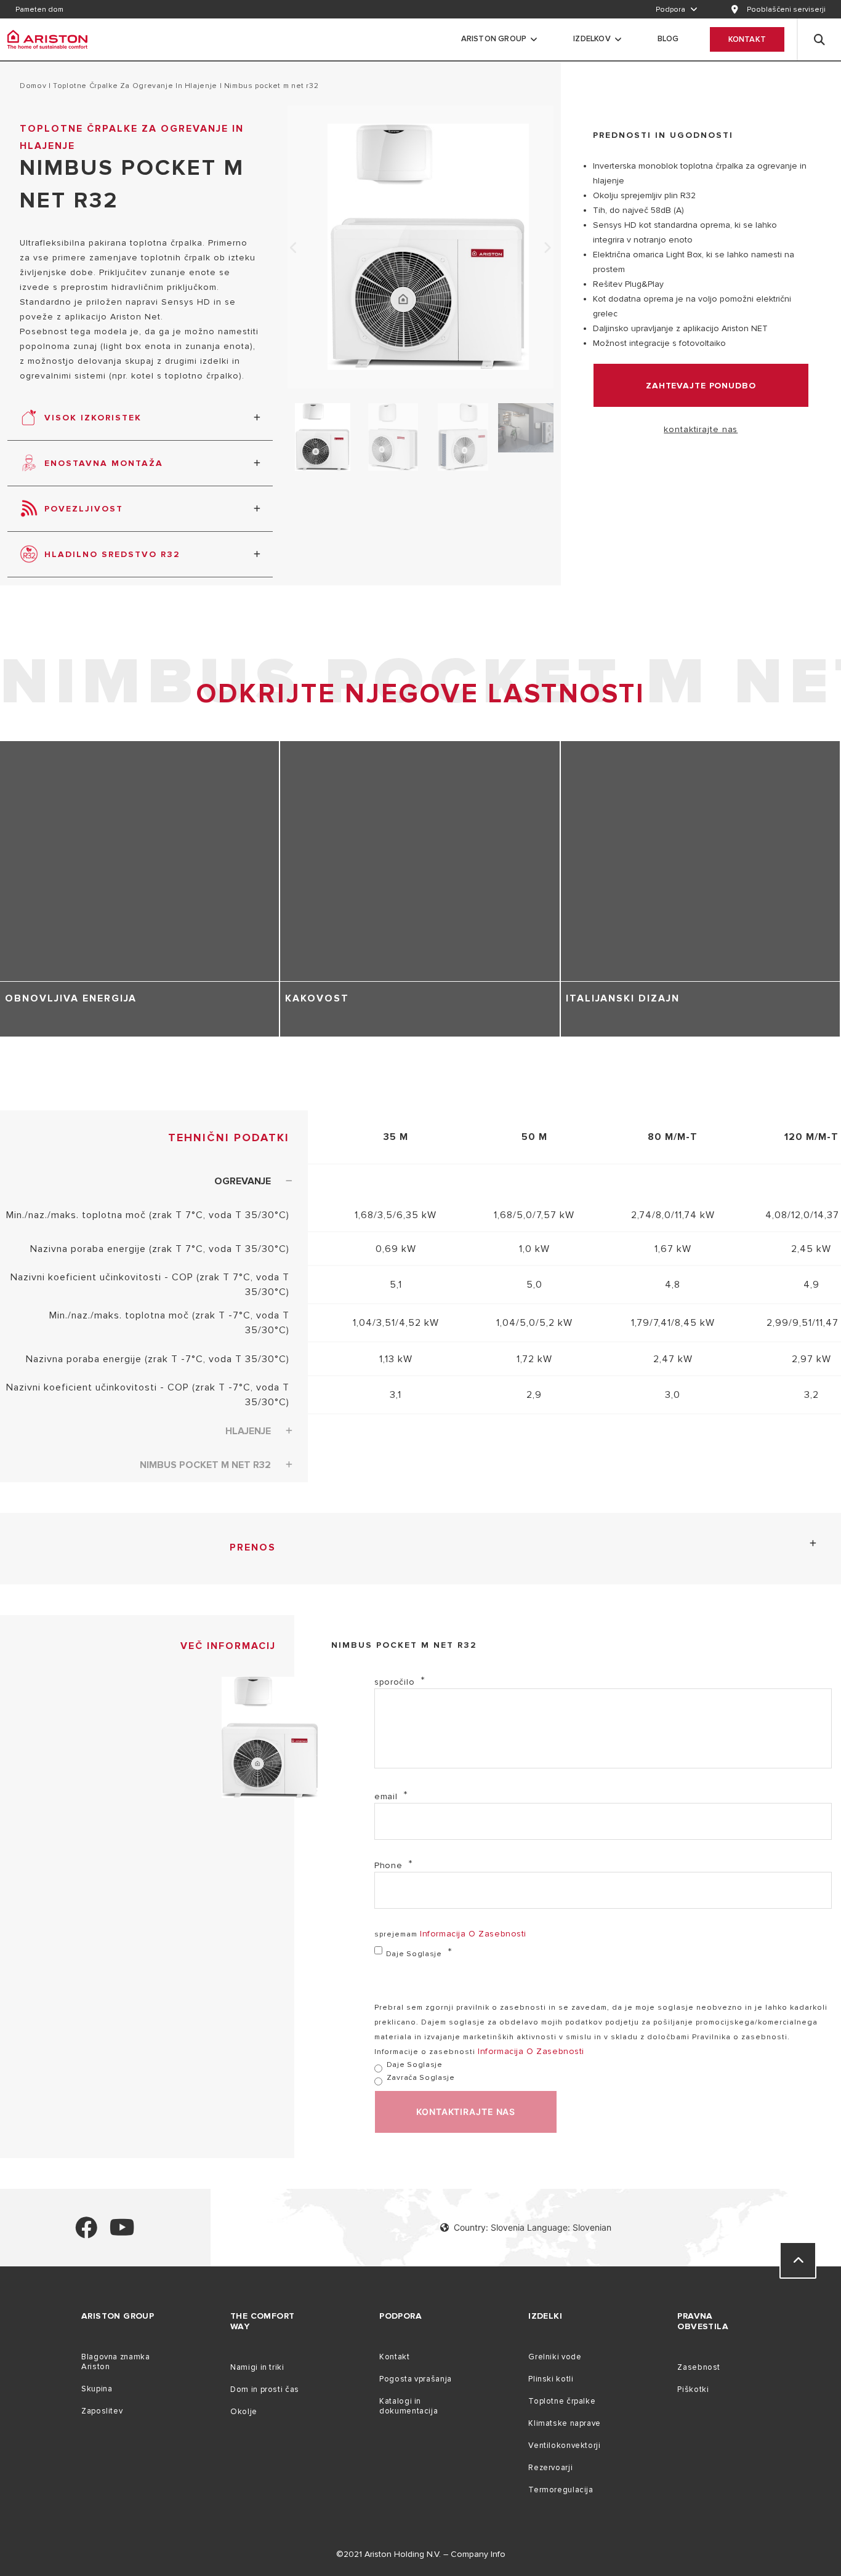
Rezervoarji (550, 2468)
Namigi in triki (257, 2367)
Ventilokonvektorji (564, 2446)
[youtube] (122, 2233)
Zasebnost (699, 2367)
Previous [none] (294, 248)
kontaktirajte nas (701, 429)
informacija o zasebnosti (473, 1934)
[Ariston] (47, 39)
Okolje (244, 2412)
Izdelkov (592, 39)
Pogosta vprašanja (416, 2379)
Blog (668, 39)
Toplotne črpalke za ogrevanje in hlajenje (135, 86)
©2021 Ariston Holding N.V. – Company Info (421, 2554)
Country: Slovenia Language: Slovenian (533, 2227)
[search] (819, 39)
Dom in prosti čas (265, 2389)
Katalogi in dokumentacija (408, 2406)
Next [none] (547, 248)
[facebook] (86, 2233)
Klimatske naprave (565, 2423)
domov (33, 86)
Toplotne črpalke (562, 2401)
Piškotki (693, 2389)
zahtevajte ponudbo (701, 386)
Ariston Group (494, 39)
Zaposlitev (102, 2411)
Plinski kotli (551, 2379)
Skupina (97, 2389)
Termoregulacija (561, 2490)
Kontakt (747, 39)
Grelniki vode (555, 2357)
